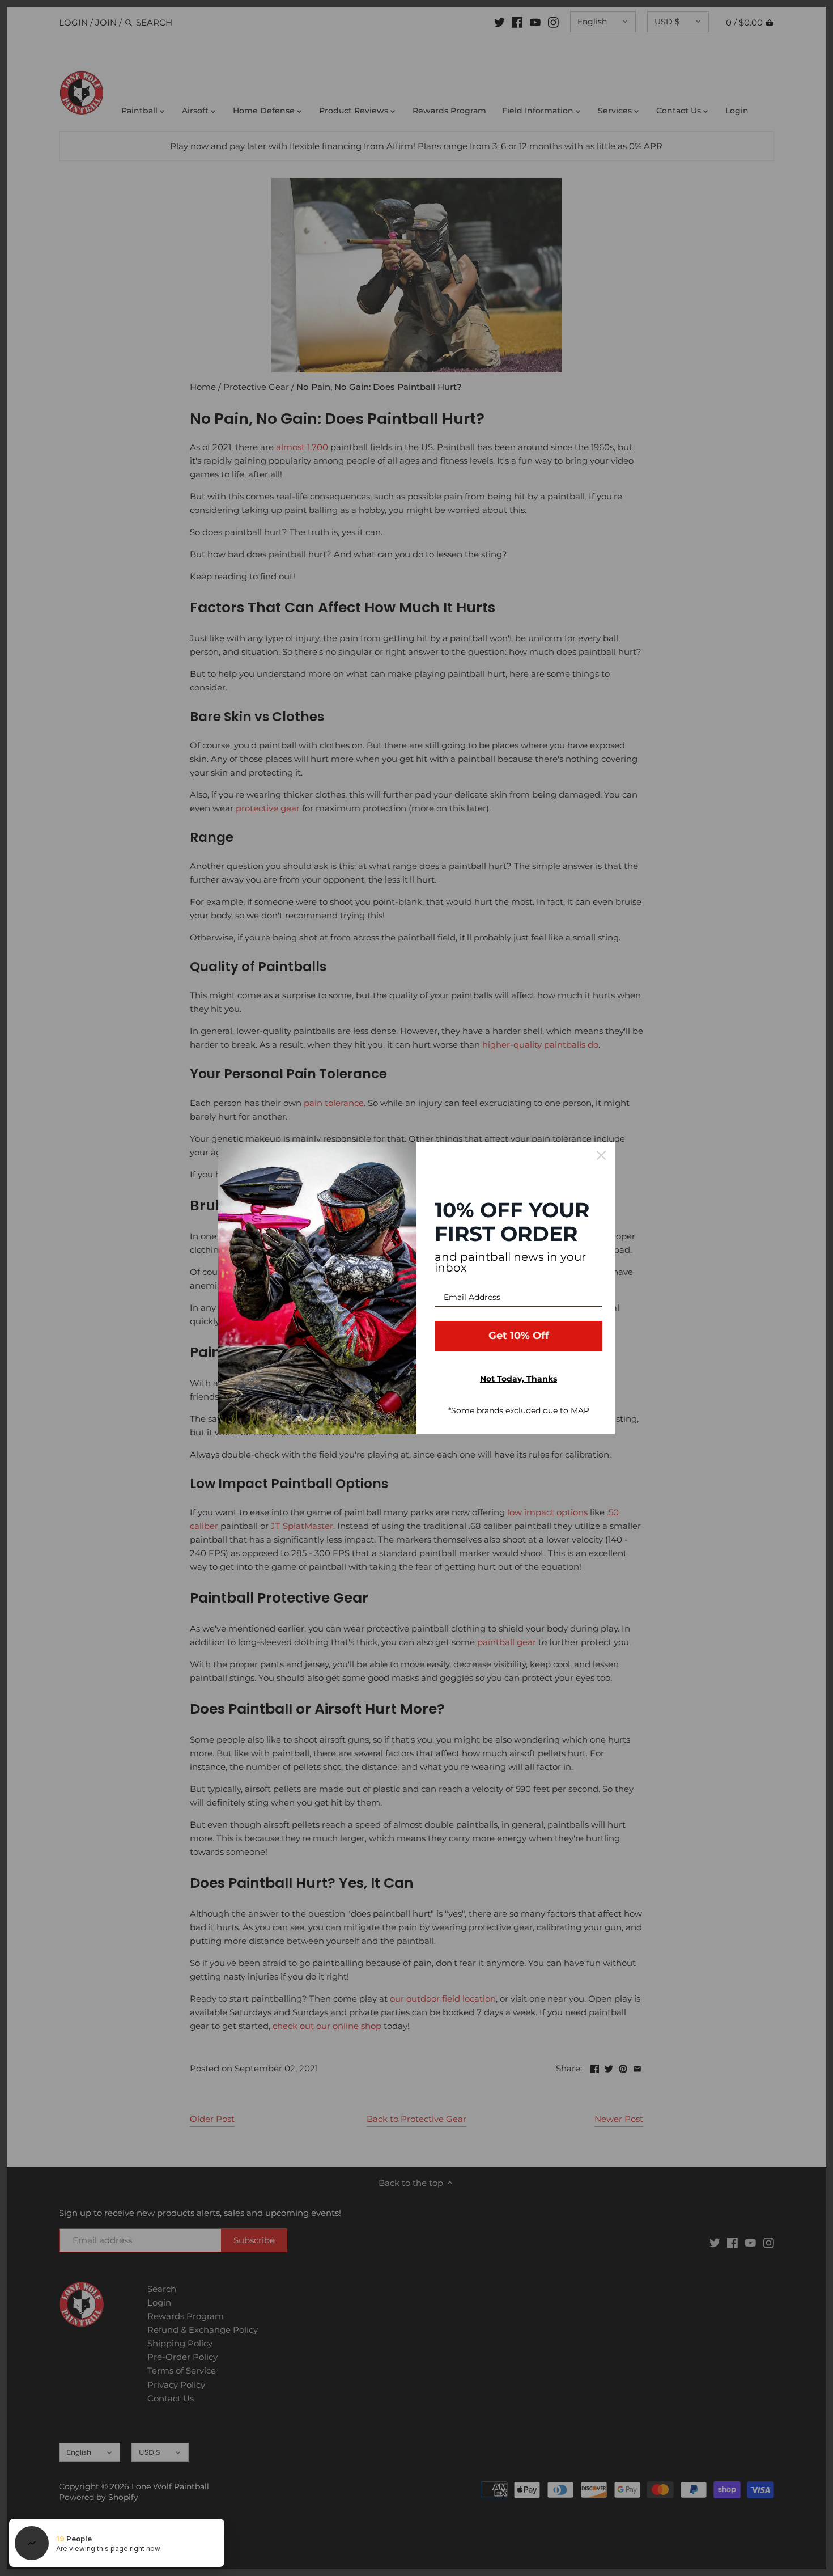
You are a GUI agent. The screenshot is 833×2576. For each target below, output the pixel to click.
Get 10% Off (519, 1336)
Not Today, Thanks (518, 1379)
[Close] (601, 1155)
